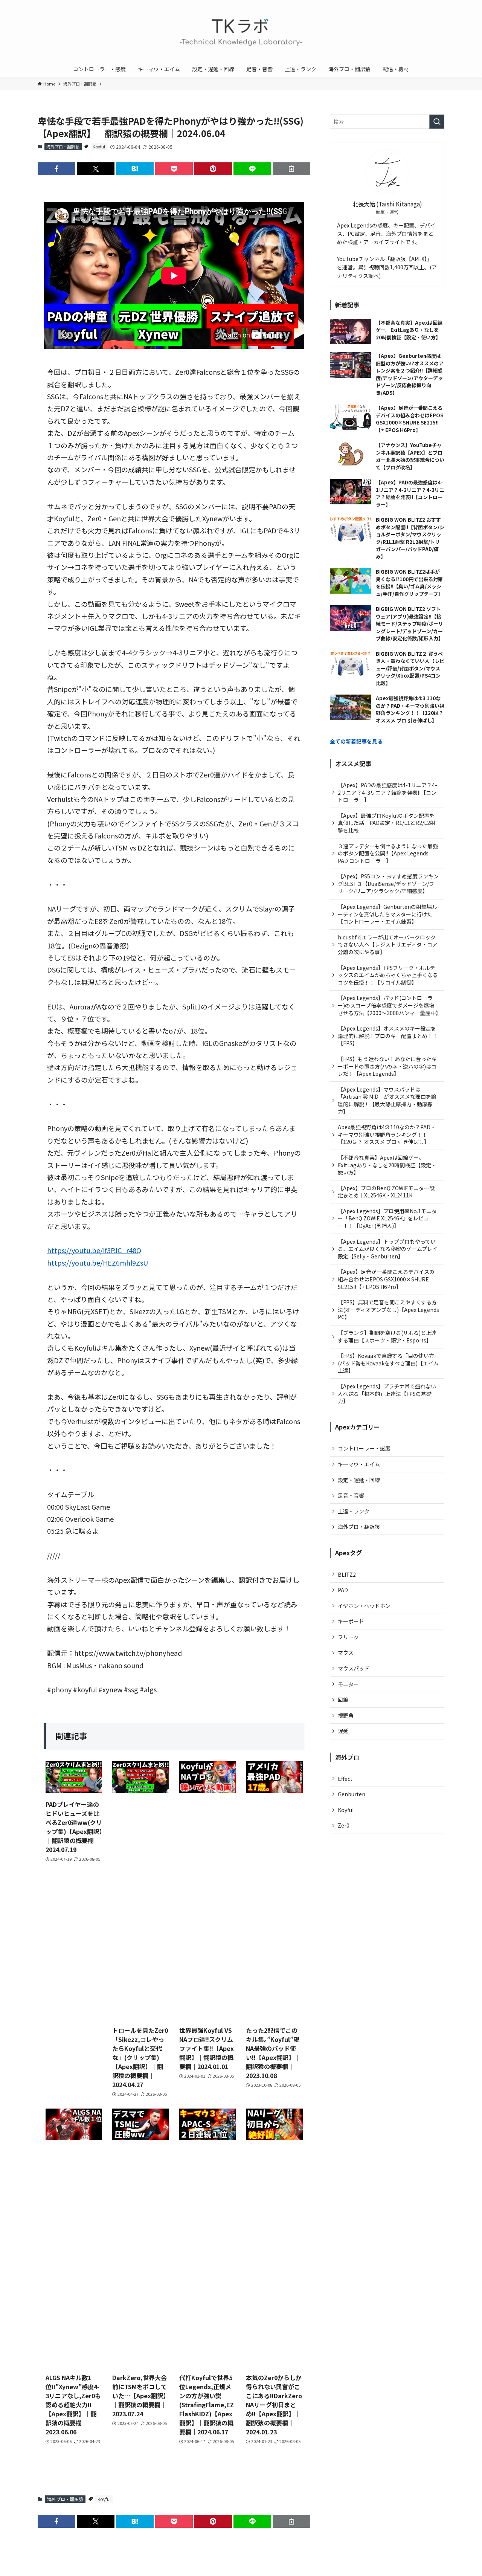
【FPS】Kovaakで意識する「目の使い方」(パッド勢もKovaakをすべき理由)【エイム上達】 (388, 1363)
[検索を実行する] (437, 122)
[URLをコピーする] (291, 169)
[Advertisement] (141, 1913)
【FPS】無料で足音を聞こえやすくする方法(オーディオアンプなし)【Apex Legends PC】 (388, 1309)
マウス (346, 1652)
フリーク (348, 1637)
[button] (56, 169)
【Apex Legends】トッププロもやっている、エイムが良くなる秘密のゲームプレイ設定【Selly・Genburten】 (388, 1249)
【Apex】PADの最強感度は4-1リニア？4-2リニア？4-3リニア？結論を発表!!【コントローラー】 (387, 792)
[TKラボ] (241, 32)
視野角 (346, 1715)
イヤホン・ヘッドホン (364, 1606)
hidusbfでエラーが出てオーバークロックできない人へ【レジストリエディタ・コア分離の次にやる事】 (388, 944)
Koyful (99, 147)
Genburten (352, 1794)
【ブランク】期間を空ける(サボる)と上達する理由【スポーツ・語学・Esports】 (387, 1336)
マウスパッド (354, 1668)
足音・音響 (351, 1495)
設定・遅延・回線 (359, 1480)
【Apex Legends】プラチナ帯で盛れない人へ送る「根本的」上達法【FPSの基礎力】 (387, 1393)
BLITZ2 (347, 1574)
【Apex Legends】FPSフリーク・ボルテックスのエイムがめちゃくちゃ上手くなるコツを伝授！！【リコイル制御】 (388, 975)
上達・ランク (354, 1511)
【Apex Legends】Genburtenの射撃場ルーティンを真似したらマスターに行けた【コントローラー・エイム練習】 (387, 914)
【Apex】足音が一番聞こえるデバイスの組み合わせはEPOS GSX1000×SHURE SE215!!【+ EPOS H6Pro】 (386, 1279)
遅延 (343, 1731)
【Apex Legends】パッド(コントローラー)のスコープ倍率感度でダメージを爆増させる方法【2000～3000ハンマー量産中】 (389, 1005)
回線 (343, 1700)
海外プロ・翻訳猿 (63, 147)
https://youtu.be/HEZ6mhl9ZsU (98, 1263)
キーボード (351, 1621)
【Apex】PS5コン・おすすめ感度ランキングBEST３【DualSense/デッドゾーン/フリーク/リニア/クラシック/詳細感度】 (388, 883)
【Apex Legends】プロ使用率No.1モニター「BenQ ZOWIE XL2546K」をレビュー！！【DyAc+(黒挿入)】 (387, 1218)
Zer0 (344, 1825)
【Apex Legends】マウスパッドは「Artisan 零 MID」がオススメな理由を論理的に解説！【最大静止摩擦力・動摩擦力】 (387, 1100)
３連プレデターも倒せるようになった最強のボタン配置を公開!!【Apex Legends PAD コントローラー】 (388, 853)
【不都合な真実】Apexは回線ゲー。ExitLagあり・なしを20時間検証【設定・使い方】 (387, 1165)
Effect (345, 1779)
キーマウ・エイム (359, 1464)
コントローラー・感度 (364, 1448)
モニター (348, 1684)
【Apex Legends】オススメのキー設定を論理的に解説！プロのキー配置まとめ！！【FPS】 (388, 1036)
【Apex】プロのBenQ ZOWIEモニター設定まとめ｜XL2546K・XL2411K (386, 1192)
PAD (343, 1590)
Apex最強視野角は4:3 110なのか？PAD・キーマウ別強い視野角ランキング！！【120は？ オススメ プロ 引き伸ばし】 (387, 1134)
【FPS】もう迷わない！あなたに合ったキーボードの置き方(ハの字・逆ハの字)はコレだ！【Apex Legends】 (387, 1066)
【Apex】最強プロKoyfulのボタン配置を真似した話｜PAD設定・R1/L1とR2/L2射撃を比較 (387, 823)
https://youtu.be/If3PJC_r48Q (94, 1250)
